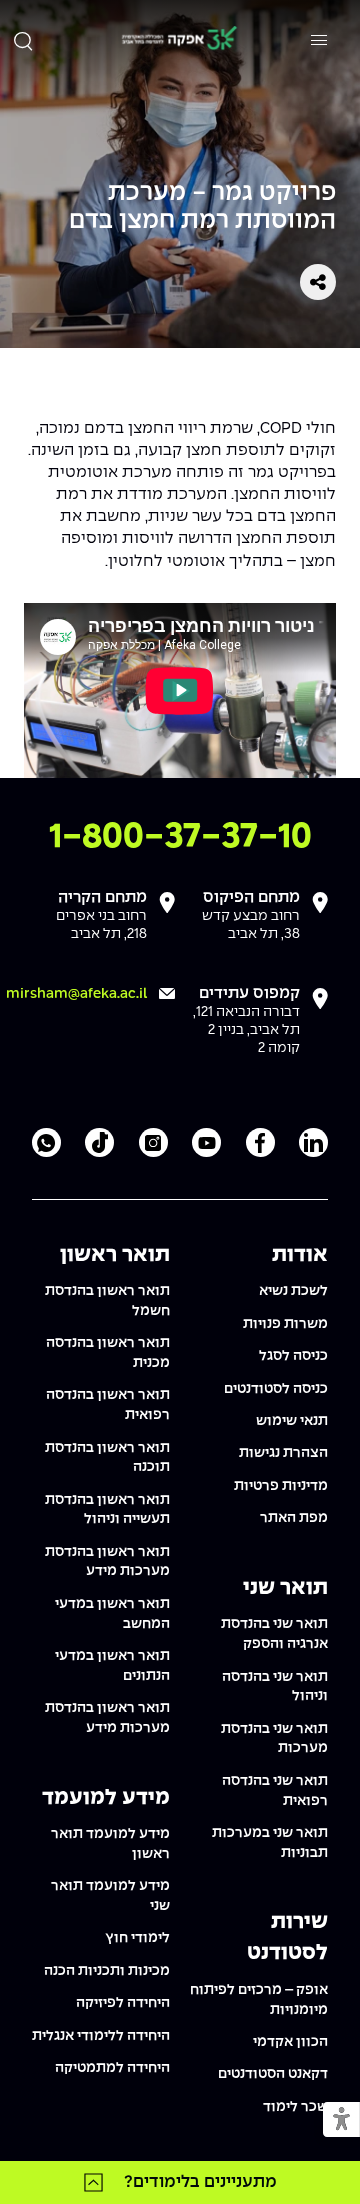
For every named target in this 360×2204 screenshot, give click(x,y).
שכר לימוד (295, 2107)
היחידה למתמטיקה (112, 2068)
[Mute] (198, 757)
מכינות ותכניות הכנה (107, 1971)
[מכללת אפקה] (179, 40)
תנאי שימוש (292, 1421)
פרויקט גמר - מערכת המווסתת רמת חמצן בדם (202, 207)
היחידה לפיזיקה (123, 2003)
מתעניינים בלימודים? (200, 2182)
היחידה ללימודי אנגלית (101, 2036)
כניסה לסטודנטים (276, 1389)
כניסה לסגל (293, 1356)
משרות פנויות (285, 1324)
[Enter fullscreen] (315, 757)
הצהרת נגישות (283, 1453)
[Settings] (281, 757)
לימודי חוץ (137, 1938)
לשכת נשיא (293, 1291)
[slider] (103, 757)
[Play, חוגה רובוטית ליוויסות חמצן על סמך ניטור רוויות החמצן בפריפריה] (45, 757)
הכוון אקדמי (290, 2042)
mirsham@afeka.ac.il (76, 994)
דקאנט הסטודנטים (273, 2074)
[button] (341, 2120)
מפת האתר (294, 1518)
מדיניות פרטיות (281, 1486)
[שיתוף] (318, 282)
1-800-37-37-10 (180, 837)
